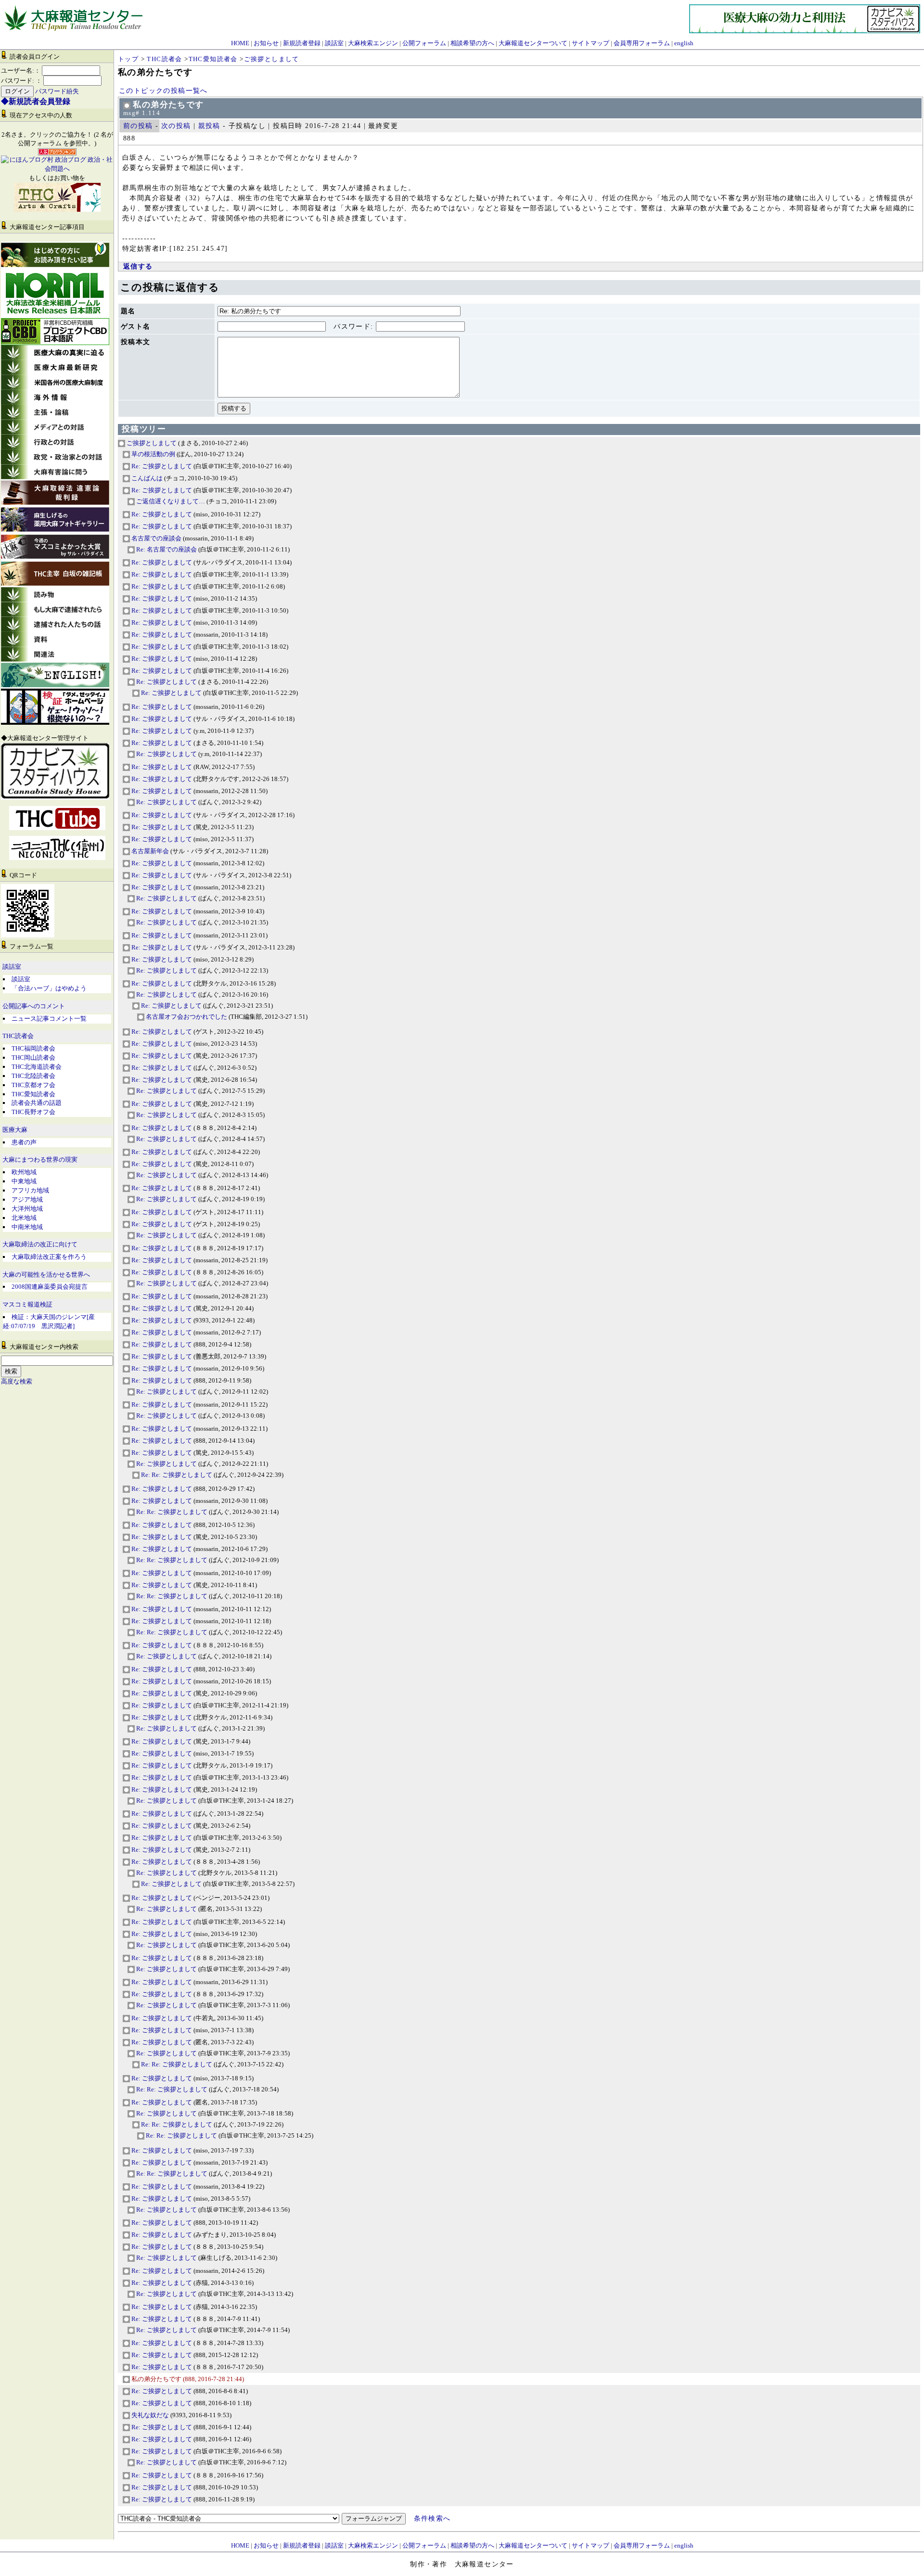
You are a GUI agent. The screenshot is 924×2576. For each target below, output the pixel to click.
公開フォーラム (424, 43)
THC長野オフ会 (33, 1112)
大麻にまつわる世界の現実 (40, 1160)
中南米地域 (27, 1227)
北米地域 (24, 1218)
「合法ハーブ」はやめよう (49, 988)
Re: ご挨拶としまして (161, 466)
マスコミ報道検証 (27, 1305)
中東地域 (24, 1181)
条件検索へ (432, 2518)
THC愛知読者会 (33, 1094)
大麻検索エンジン (373, 43)
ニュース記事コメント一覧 (49, 1019)
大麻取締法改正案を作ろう (49, 1257)
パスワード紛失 (57, 91)
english (684, 43)
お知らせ (266, 43)
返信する (138, 266)
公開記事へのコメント (34, 1006)
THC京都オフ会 (33, 1085)
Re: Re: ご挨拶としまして (176, 1475)
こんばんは (146, 478)
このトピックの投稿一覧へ (163, 91)
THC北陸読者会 (33, 1076)
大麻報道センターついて (533, 43)
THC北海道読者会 (37, 1067)
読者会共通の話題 (37, 1103)
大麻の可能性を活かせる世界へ (46, 1275)
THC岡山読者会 (33, 1057)
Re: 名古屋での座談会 (166, 549)
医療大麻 (15, 1130)
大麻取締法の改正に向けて (40, 1244)
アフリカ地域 (30, 1190)
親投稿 (209, 126)
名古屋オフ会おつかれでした (186, 1017)
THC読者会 (18, 1036)
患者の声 (24, 1142)
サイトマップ (590, 43)
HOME (240, 43)
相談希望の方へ (472, 43)
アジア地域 (27, 1199)
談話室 (334, 43)
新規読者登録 (302, 43)
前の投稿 (138, 126)
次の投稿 (176, 126)
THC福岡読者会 (33, 1048)
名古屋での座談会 (156, 538)
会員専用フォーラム (642, 43)
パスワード (352, 327)
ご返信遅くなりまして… (170, 501)
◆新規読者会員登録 (36, 101)
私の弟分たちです (156, 2379)
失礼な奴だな (149, 2415)
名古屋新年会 (149, 851)
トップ (128, 59)
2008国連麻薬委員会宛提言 (50, 1287)
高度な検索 (17, 1382)
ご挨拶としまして (272, 59)
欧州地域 (24, 1172)
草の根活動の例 (153, 454)
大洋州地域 (27, 1209)
